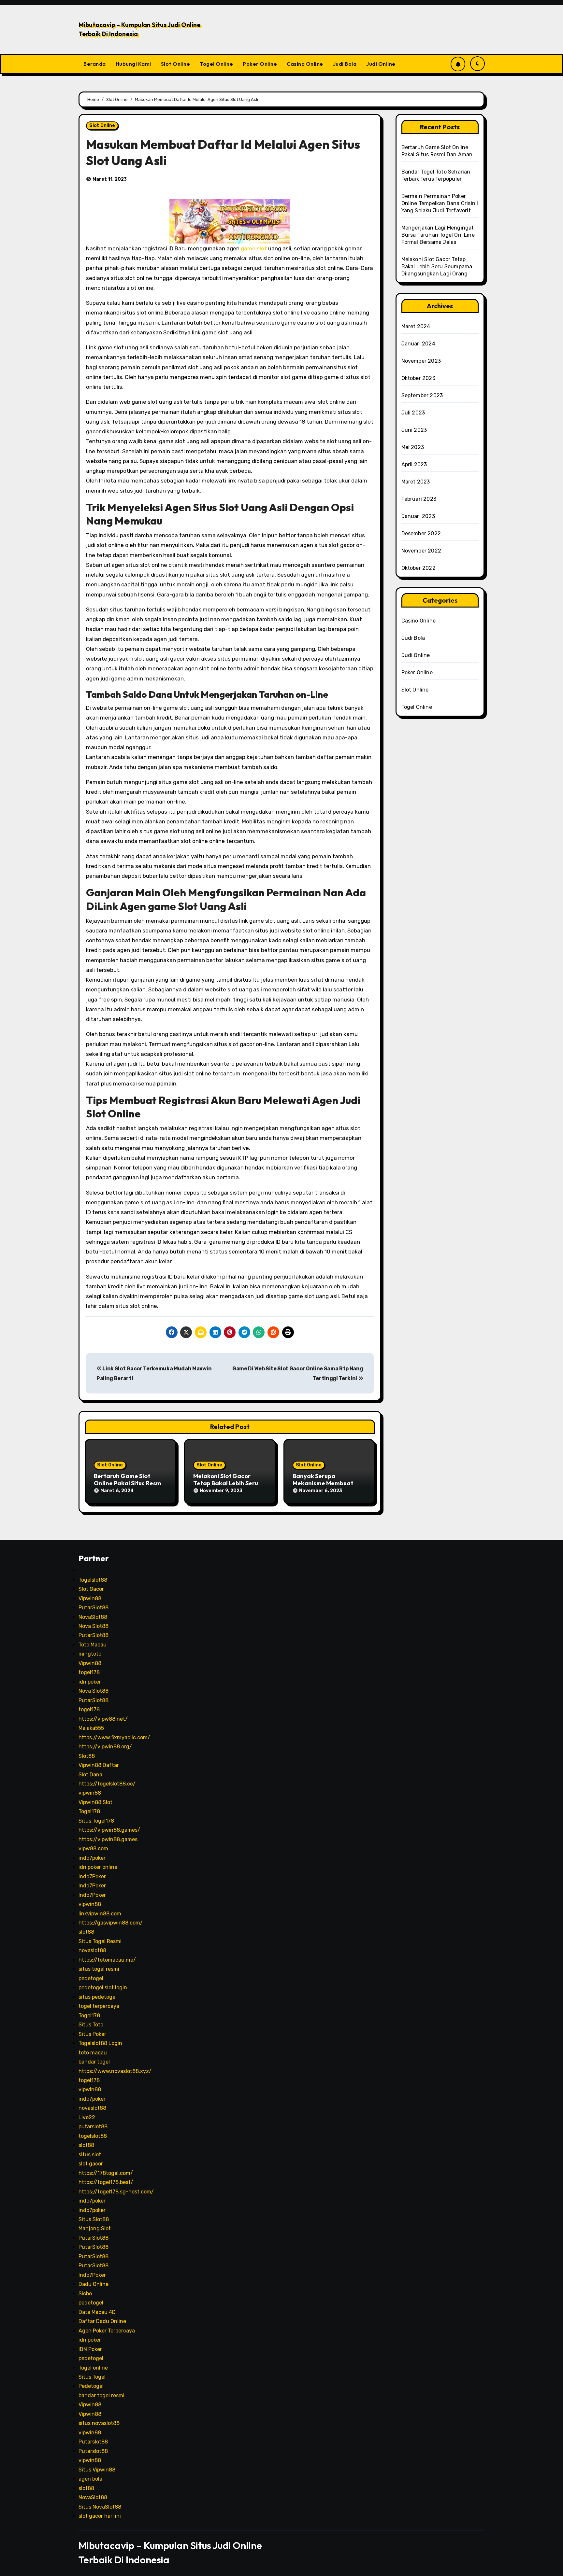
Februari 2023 (419, 499)
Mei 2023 (413, 447)
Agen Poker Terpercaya (107, 2331)
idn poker (90, 1682)
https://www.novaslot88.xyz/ (115, 2071)
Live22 (87, 2117)
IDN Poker (90, 2349)
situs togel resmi (99, 1969)
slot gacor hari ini (100, 2516)
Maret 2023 (416, 482)
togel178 (89, 1672)
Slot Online (176, 64)
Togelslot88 (93, 1580)
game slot (254, 248)
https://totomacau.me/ (107, 1960)
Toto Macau (93, 1645)
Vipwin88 (90, 1598)
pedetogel (91, 1978)
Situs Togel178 (96, 1821)
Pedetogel (91, 2386)
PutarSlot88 (94, 1608)
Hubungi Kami (133, 64)
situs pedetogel (98, 1997)
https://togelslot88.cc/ (107, 1784)
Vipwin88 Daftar (99, 1765)
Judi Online (381, 64)
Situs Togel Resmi (100, 1941)
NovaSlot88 (93, 1617)
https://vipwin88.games (108, 1839)
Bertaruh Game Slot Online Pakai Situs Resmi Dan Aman (128, 1483)
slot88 (86, 1932)
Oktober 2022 (419, 568)
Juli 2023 (413, 413)
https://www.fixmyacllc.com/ (114, 1737)
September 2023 (422, 395)
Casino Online (305, 64)
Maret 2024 (416, 326)
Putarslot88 (93, 2442)
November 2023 (421, 361)
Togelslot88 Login (100, 2043)
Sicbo (85, 2294)
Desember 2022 (421, 533)
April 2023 (414, 464)
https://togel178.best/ (106, 2182)
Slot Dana (90, 1775)
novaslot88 (92, 1950)
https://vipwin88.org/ (105, 1747)
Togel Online (216, 64)
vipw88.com (93, 1848)
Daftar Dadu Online (102, 2321)
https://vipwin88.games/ (109, 1830)
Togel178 (89, 1811)
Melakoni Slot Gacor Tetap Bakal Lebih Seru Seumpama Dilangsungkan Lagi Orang (437, 266)
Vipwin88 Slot (95, 1802)
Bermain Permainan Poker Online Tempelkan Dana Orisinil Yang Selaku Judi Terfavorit (440, 203)
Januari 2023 (418, 516)
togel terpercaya (99, 2006)
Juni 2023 (414, 430)
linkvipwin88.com (100, 1914)
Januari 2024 (418, 344)
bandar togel (94, 2062)
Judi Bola (345, 64)
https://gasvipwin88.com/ (111, 1923)
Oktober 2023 (418, 378)
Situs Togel (92, 2377)
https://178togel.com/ (106, 2173)
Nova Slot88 (94, 1626)
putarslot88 (93, 2127)
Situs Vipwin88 (97, 2470)
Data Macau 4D (97, 2312)
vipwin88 (90, 1793)
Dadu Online (94, 2284)
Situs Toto (91, 2025)
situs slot (90, 2155)
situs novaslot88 (99, 2423)
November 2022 (421, 551)
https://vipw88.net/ (103, 1719)
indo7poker (92, 1858)
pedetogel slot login (103, 1988)
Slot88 (87, 1756)
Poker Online (260, 64)
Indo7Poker (92, 1876)
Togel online (93, 2368)
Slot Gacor (91, 1589)
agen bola (90, 2479)
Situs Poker (92, 2034)
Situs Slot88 (94, 2219)
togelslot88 (93, 2136)
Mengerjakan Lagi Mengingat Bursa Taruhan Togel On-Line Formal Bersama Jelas (438, 235)
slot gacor (91, 2164)
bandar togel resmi (101, 2395)
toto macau (93, 2053)
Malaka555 (91, 1728)
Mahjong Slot (95, 2228)
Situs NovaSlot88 (100, 2507)
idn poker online (98, 1867)
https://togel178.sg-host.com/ (116, 2192)
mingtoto (90, 1654)
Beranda (95, 64)
